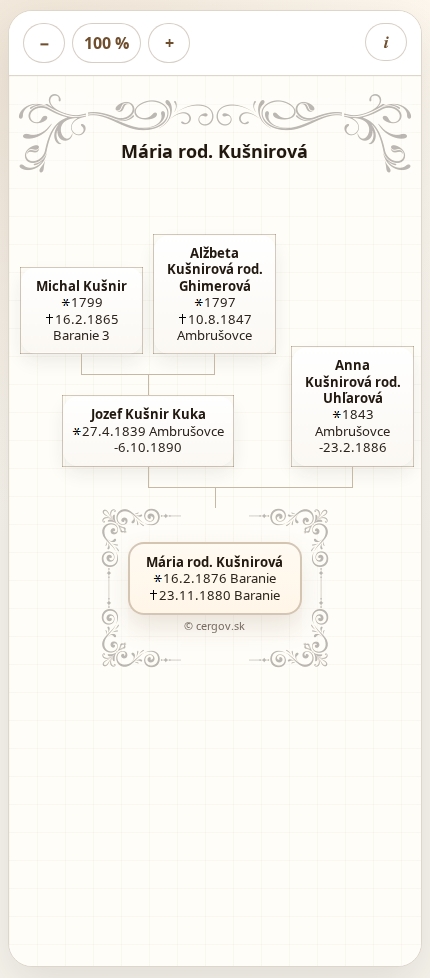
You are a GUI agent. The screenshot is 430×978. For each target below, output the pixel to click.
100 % (106, 43)
